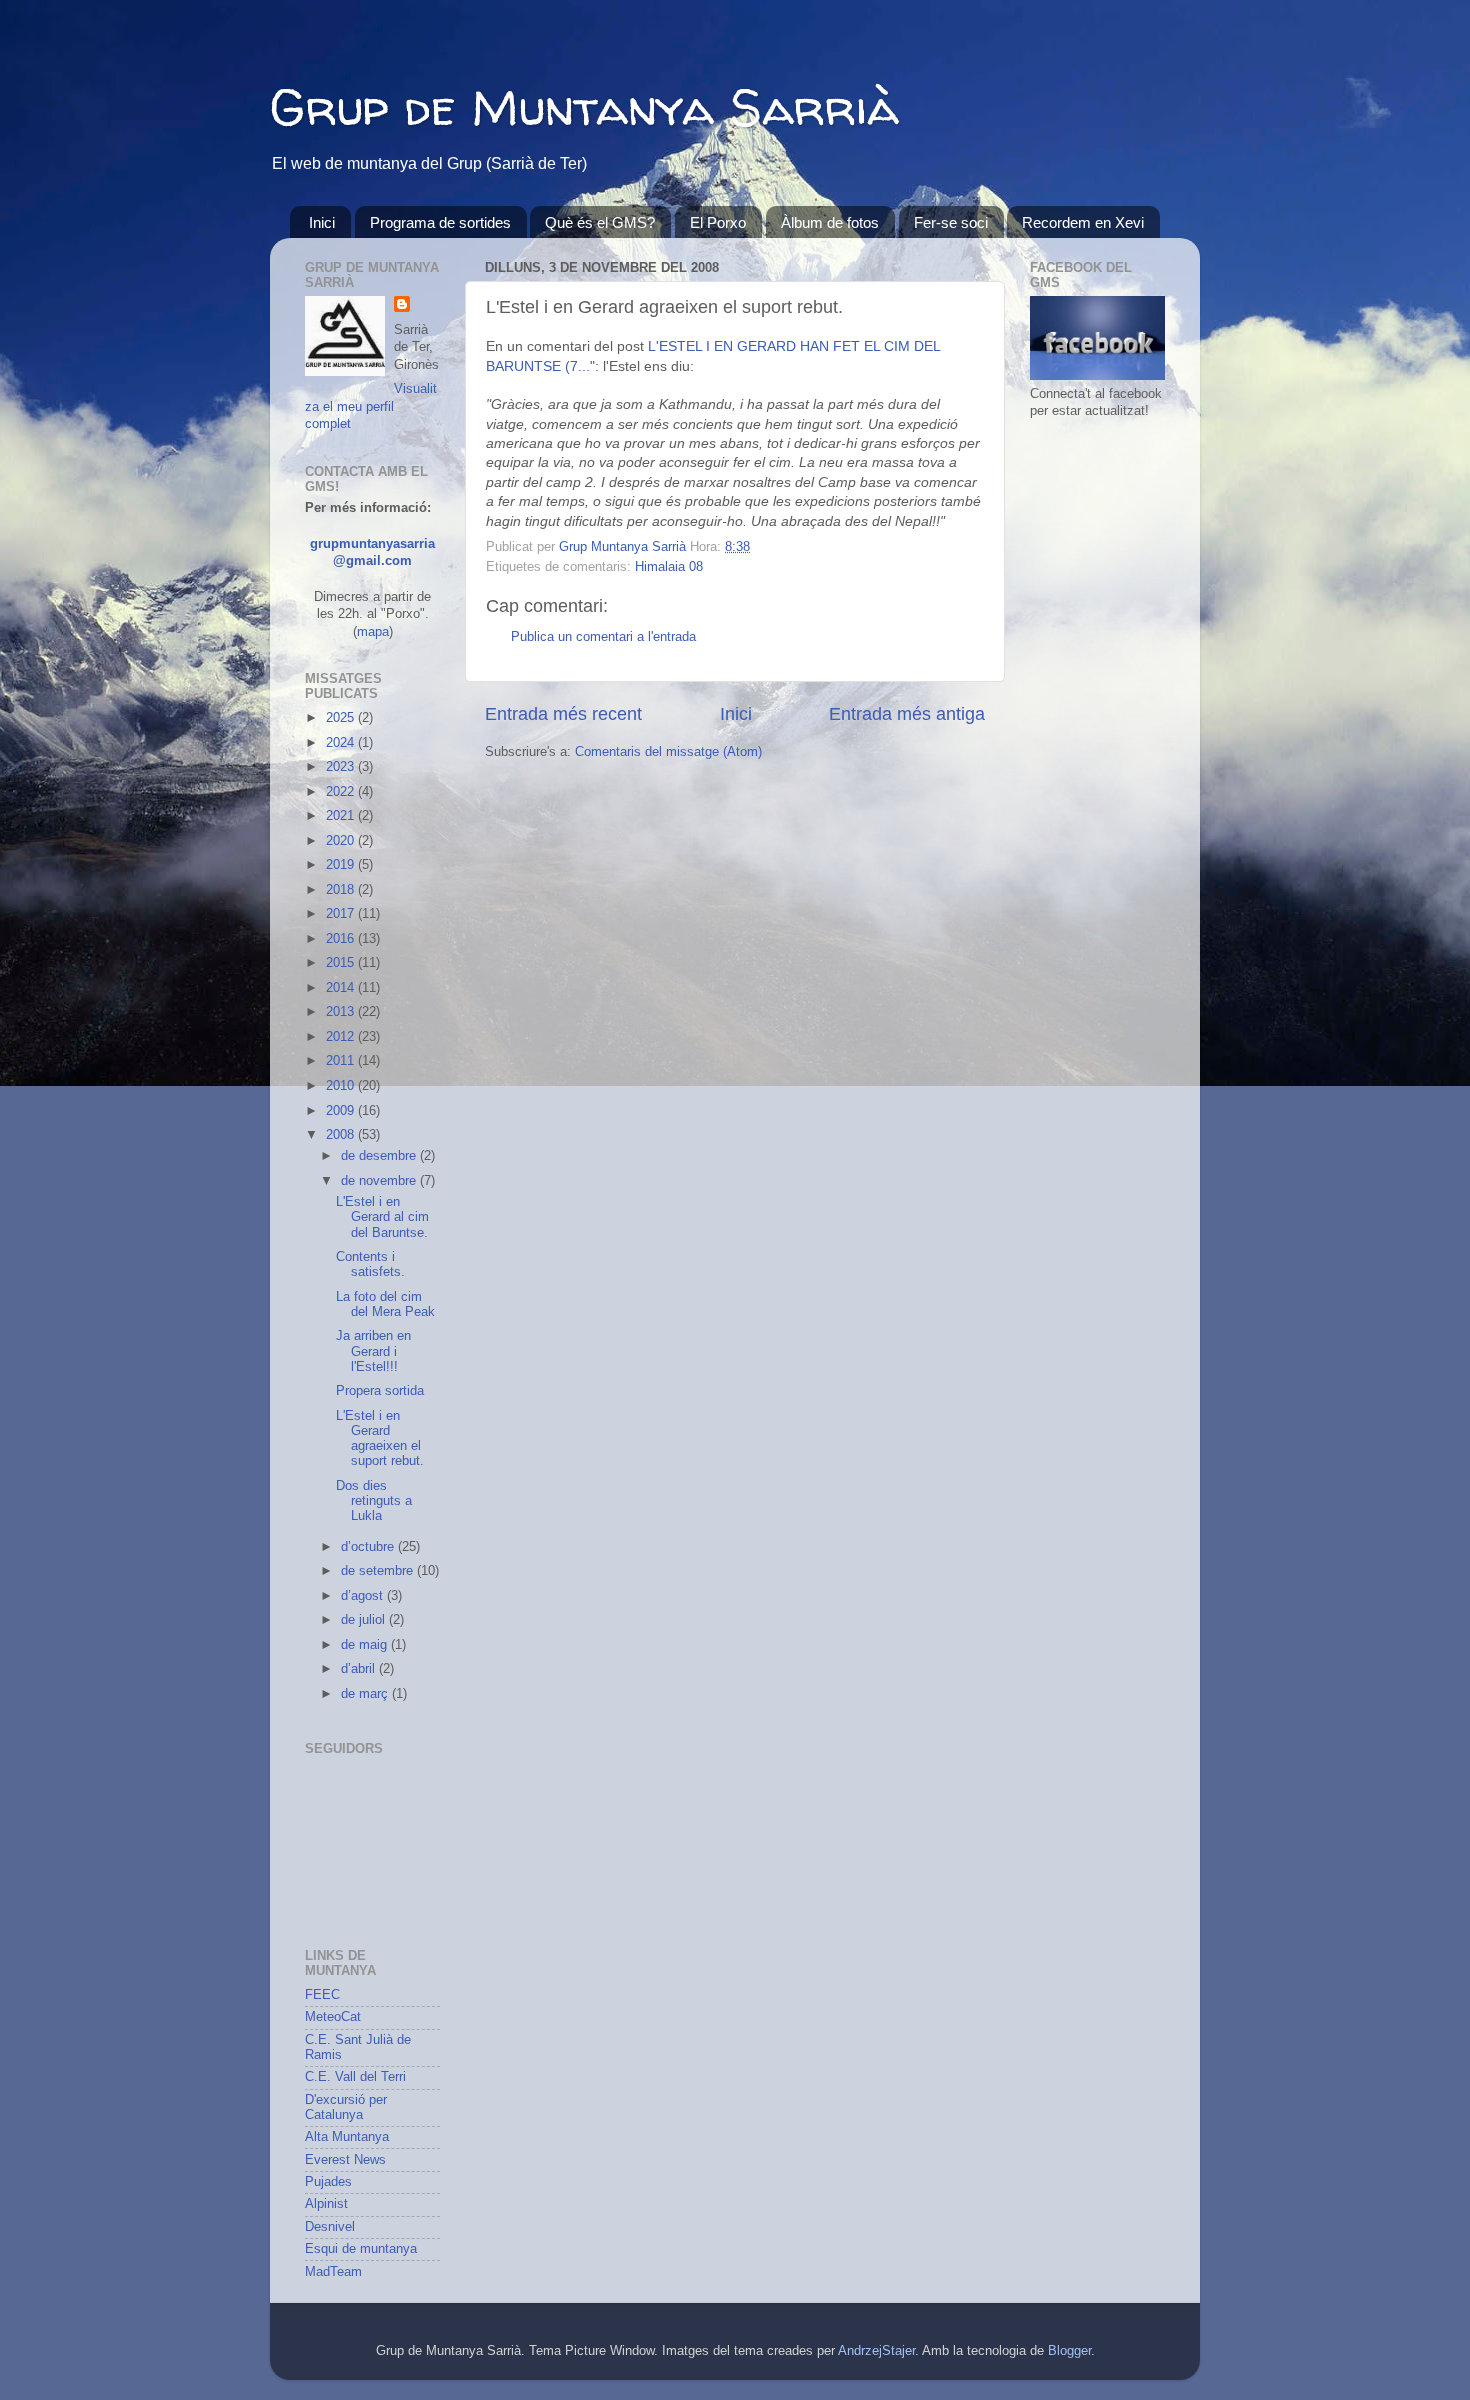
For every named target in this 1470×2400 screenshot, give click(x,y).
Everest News (345, 2160)
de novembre (380, 1181)
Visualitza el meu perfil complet (371, 406)
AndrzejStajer (876, 2351)
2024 (342, 743)
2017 (342, 914)
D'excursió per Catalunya (346, 2107)
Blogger (1069, 2351)
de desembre (380, 1156)
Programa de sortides (440, 222)
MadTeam (333, 2272)
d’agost (364, 1596)
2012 (342, 1037)
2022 (342, 792)
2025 (342, 718)
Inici (322, 222)
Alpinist (326, 2204)
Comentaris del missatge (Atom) (668, 752)
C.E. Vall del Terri (355, 2077)
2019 (342, 865)
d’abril (360, 1669)
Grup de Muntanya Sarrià (584, 106)
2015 (342, 963)
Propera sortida (380, 1391)
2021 (342, 816)
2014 (342, 988)
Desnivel (330, 2227)
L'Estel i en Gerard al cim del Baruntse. (382, 1217)
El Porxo (718, 222)
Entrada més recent (563, 714)
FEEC (322, 1995)
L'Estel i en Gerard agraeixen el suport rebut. (380, 1438)
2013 (342, 1012)
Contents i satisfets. (370, 1264)
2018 (342, 890)
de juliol (365, 1620)
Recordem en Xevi (1083, 222)
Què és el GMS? (600, 222)
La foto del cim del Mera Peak (385, 1304)
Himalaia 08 (669, 567)
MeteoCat (333, 2017)
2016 (342, 939)
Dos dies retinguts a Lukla (374, 1501)
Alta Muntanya (347, 2137)
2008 (342, 1135)
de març (366, 1694)
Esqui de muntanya (361, 2249)
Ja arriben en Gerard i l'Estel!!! (373, 1351)
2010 (342, 1086)
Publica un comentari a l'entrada (603, 637)
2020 (342, 841)
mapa (373, 632)
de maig (366, 1645)
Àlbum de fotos (830, 222)
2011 (342, 1061)
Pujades (328, 2182)
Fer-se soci (951, 222)
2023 (342, 767)
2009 (342, 1111)
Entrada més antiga (907, 714)
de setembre (379, 1571)
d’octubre (369, 1547)
